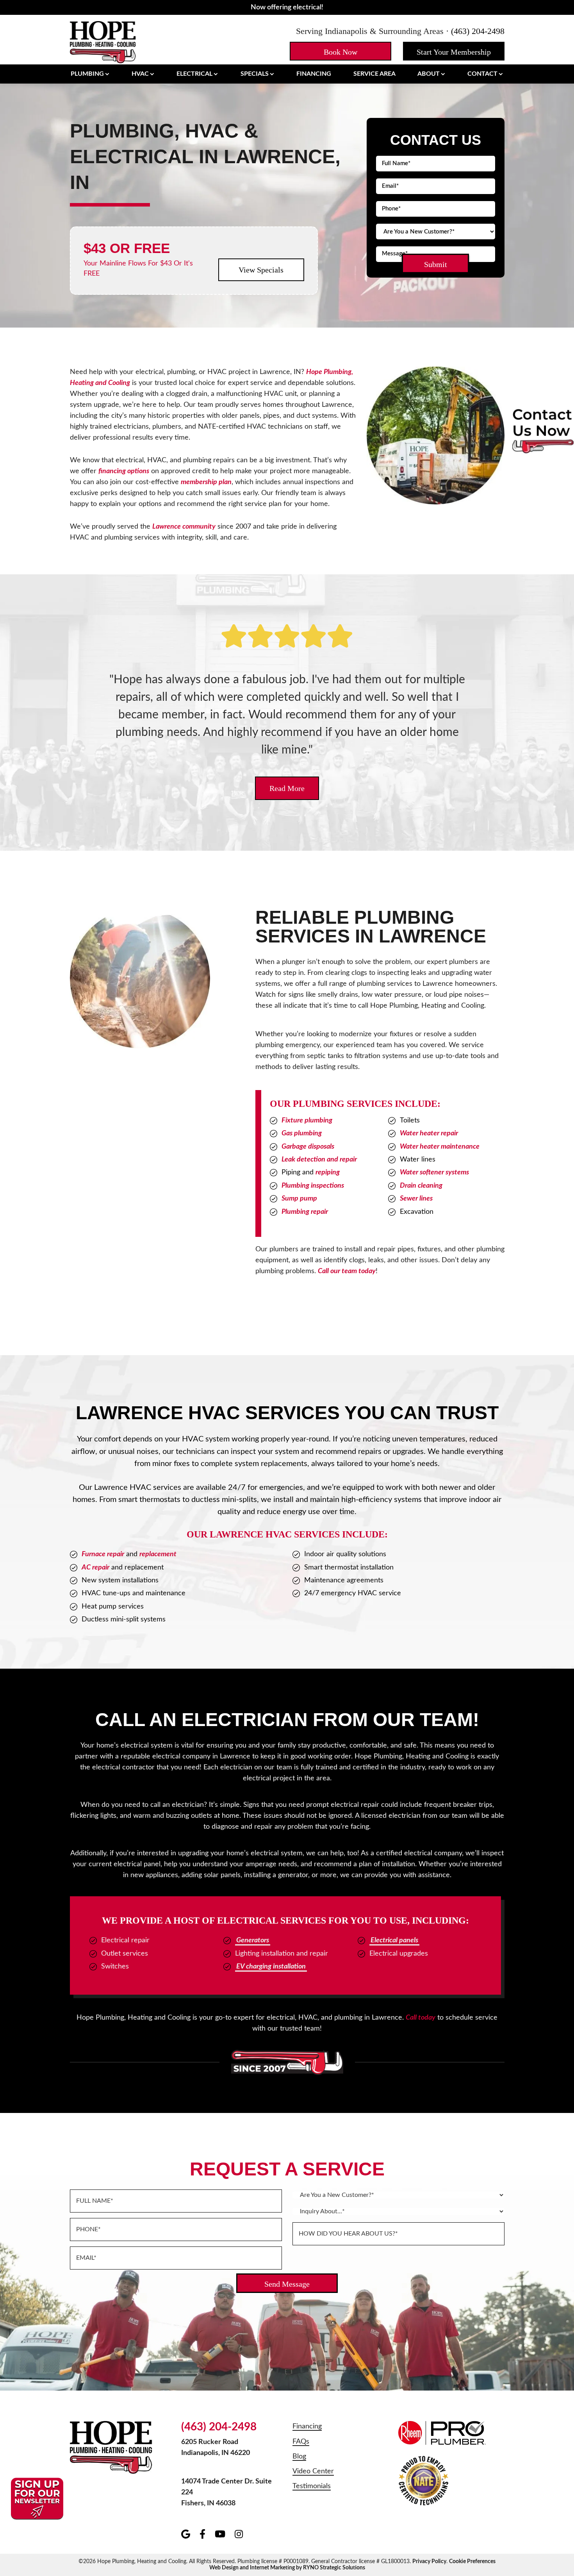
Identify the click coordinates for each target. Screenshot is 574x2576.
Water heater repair (429, 1133)
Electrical (194, 74)
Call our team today (347, 1271)
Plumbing (87, 74)
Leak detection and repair (319, 1160)
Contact (482, 74)
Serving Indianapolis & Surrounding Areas (370, 31)
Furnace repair (103, 1554)
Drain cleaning (421, 1186)
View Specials (261, 270)
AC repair (95, 1568)
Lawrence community (184, 527)
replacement (158, 1554)
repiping (328, 1172)
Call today (421, 2018)
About (429, 74)
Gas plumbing (302, 1133)
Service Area (374, 74)
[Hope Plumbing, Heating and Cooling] (103, 41)
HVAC (140, 74)
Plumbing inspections (313, 1186)
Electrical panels (394, 1940)
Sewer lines (416, 1199)
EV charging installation (271, 1967)
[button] (340, 51)
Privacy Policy (429, 2562)
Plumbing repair (305, 1212)
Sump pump (299, 1199)
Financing (314, 74)
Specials (255, 74)
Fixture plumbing (307, 1121)
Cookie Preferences (472, 2562)
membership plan (206, 482)
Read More (287, 788)
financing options (124, 471)
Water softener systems (434, 1172)
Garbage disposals (308, 1147)
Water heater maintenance (440, 1147)
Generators (253, 1940)
